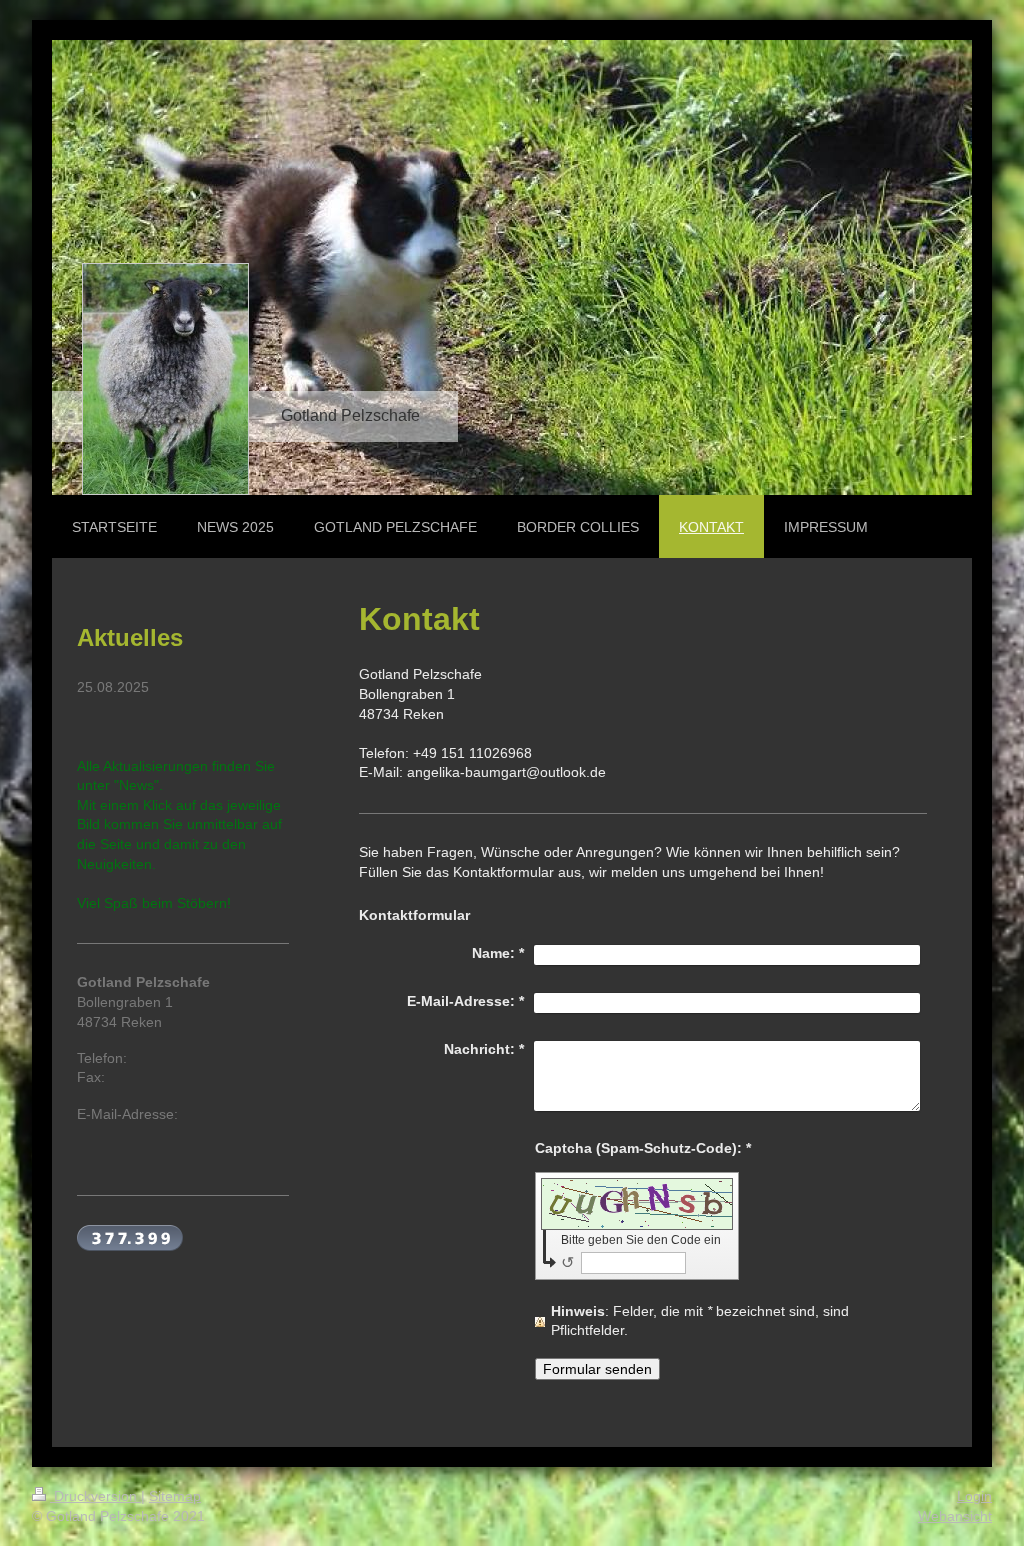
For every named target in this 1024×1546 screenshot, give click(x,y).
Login (974, 1496)
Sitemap (175, 1496)
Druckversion (95, 1496)
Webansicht (955, 1516)
